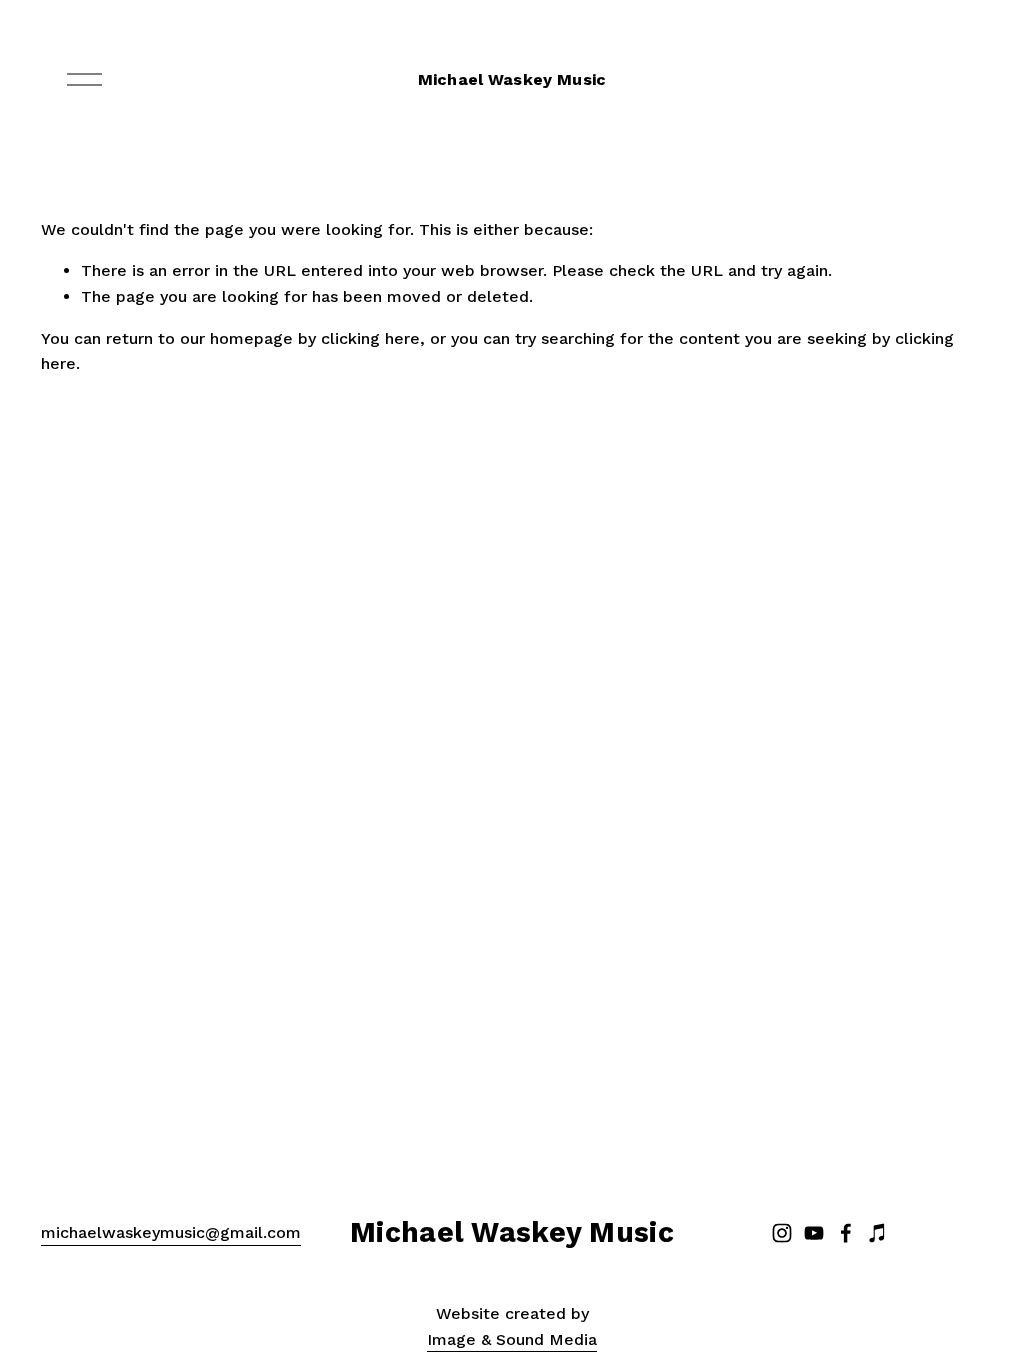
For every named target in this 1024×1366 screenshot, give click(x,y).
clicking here (370, 338)
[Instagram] (782, 1233)
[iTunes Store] (878, 1233)
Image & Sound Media (512, 1339)
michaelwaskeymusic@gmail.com (171, 1232)
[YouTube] (814, 1233)
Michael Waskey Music (512, 79)
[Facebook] (846, 1233)
